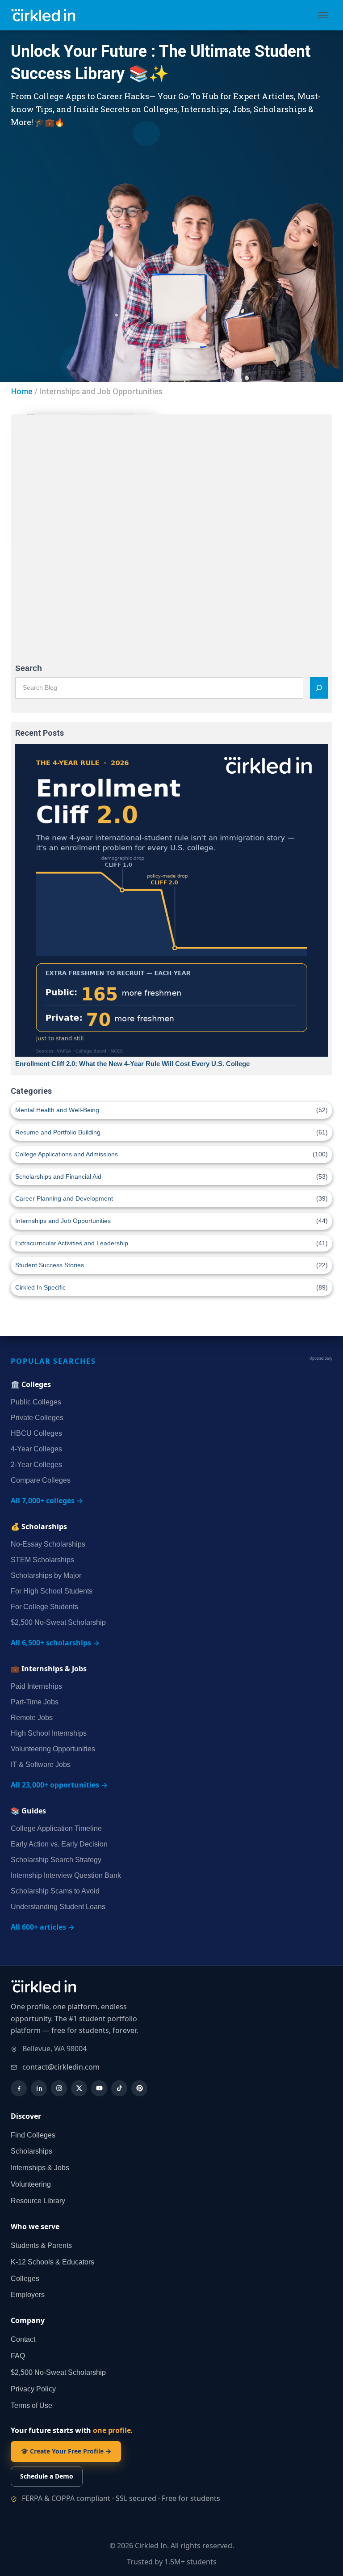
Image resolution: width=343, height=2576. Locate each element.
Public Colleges (36, 1402)
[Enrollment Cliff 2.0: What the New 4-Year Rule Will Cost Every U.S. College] (171, 900)
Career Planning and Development (64, 1198)
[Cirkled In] (49, 15)
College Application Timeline (56, 1828)
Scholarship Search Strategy (56, 1860)
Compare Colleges (41, 1480)
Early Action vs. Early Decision (59, 1844)
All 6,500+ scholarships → (55, 1643)
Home (22, 391)
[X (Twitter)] (79, 2088)
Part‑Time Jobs (35, 1702)
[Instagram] (59, 2088)
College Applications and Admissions (67, 1154)
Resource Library (38, 2201)
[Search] (319, 688)
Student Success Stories (50, 1265)
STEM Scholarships (42, 1560)
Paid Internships (36, 1686)
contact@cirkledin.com (61, 2067)
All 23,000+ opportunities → (59, 1785)
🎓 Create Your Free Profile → (66, 2451)
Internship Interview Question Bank (66, 1875)
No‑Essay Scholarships (48, 1544)
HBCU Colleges (36, 1433)
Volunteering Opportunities (53, 1749)
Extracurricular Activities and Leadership (72, 1243)
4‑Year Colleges (36, 1449)
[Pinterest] (139, 2088)
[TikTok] (119, 2088)
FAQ (18, 2356)
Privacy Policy (33, 2389)
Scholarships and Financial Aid (58, 1176)
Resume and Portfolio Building (58, 1132)
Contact (23, 2339)
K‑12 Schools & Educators (52, 2262)
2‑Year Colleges (36, 1465)
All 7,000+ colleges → (47, 1501)
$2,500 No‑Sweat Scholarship (58, 1622)
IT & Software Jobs (41, 1764)
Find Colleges (33, 2135)
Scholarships (31, 2151)
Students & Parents (41, 2245)
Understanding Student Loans (58, 1907)
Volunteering (31, 2184)
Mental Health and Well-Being (57, 1110)
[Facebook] (19, 2088)
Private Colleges (37, 1418)
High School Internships (49, 1733)
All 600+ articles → (43, 1927)
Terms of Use (31, 2405)
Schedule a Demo (47, 2476)
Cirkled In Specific (40, 1287)
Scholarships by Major (46, 1575)
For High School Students (52, 1591)
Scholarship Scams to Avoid (55, 1891)
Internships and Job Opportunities (63, 1221)
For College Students (44, 1607)
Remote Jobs (32, 1718)
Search (29, 668)
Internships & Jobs (40, 2168)
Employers (28, 2295)
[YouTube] (99, 2088)
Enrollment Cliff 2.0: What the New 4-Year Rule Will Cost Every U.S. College (132, 1064)
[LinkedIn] (39, 2088)
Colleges (25, 2279)
